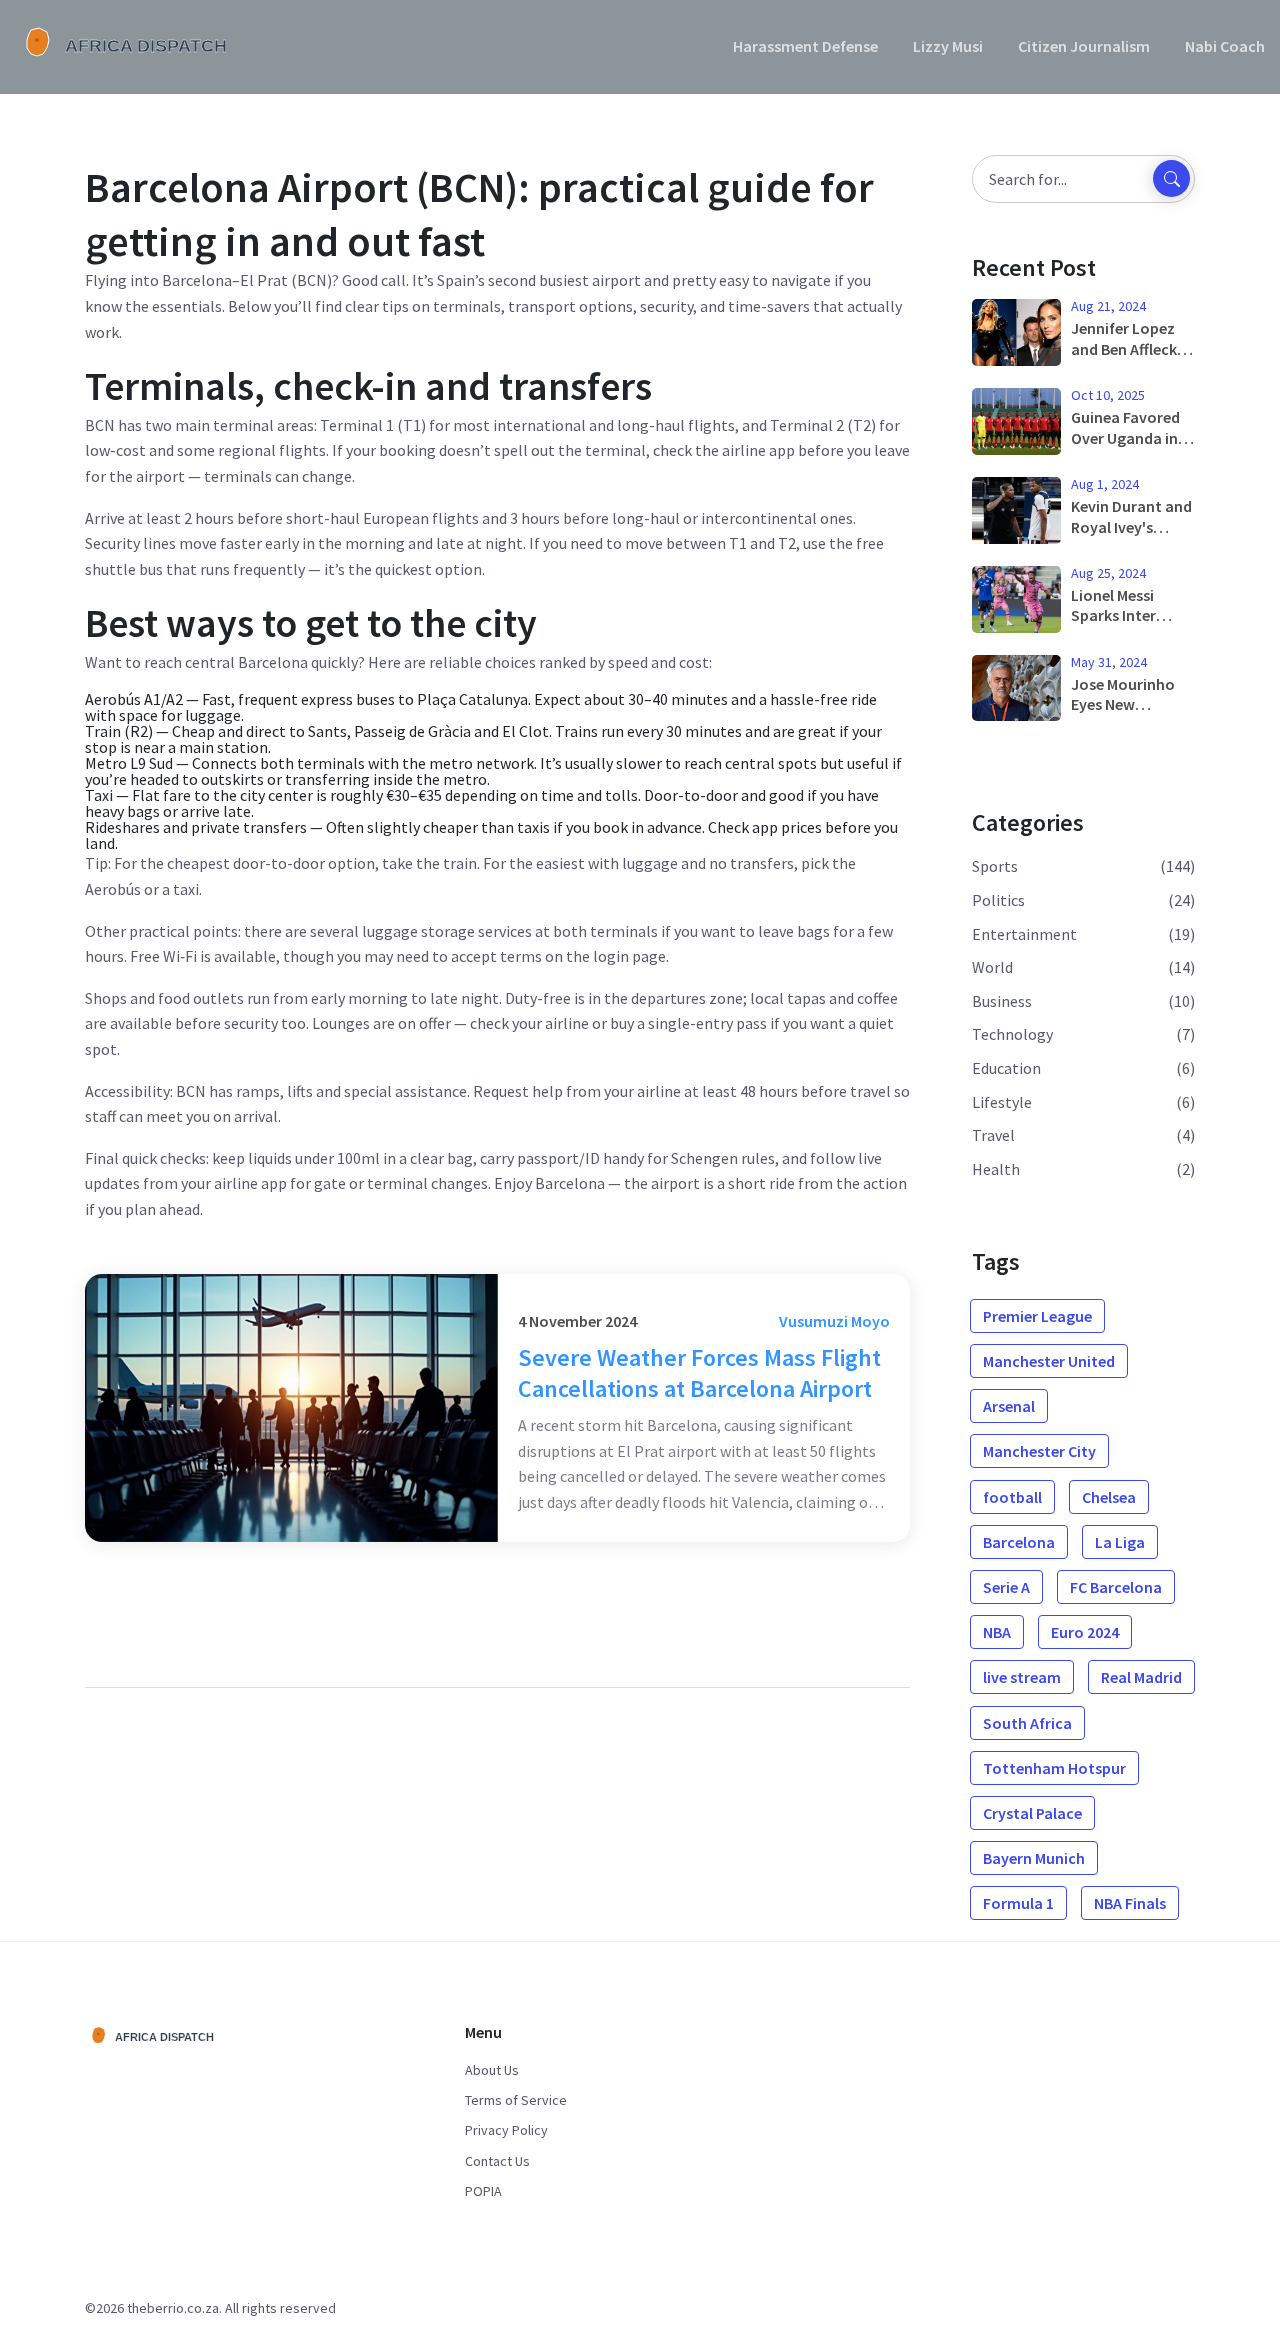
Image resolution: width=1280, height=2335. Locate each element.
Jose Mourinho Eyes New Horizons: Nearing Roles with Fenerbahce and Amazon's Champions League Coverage (1131, 695)
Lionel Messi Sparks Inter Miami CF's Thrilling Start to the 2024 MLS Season (1131, 606)
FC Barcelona (1116, 1587)
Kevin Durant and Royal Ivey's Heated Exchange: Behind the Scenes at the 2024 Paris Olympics (1132, 517)
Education (1006, 1068)
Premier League (1037, 1316)
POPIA (483, 2191)
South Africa (1027, 1723)
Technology (1012, 1034)
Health (996, 1169)
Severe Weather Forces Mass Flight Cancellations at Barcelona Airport (699, 1373)
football (1012, 1497)
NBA (997, 1632)
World (992, 967)
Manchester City (1039, 1451)
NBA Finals (1130, 1903)
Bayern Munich (1034, 1858)
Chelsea (1109, 1497)
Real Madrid (1141, 1677)
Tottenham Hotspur (1054, 1768)
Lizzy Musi (948, 46)
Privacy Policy (506, 2130)
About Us (492, 2070)
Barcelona (1019, 1542)
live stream (1022, 1677)
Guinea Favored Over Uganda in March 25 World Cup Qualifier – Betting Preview (1126, 428)
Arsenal (1009, 1406)
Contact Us (497, 2161)
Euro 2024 (1085, 1632)
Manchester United (1049, 1361)
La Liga (1120, 1542)
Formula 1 (1018, 1903)
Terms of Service (516, 2100)
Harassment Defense (805, 46)
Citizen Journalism (1084, 46)
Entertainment (1024, 934)
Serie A (1006, 1587)
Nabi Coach (1225, 46)
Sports (995, 866)
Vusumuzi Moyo (834, 1321)
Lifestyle (1002, 1102)
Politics (998, 900)
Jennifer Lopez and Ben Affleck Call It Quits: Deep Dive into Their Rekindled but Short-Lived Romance (1132, 339)
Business (1002, 1001)
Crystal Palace (1032, 1813)
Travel (993, 1135)
